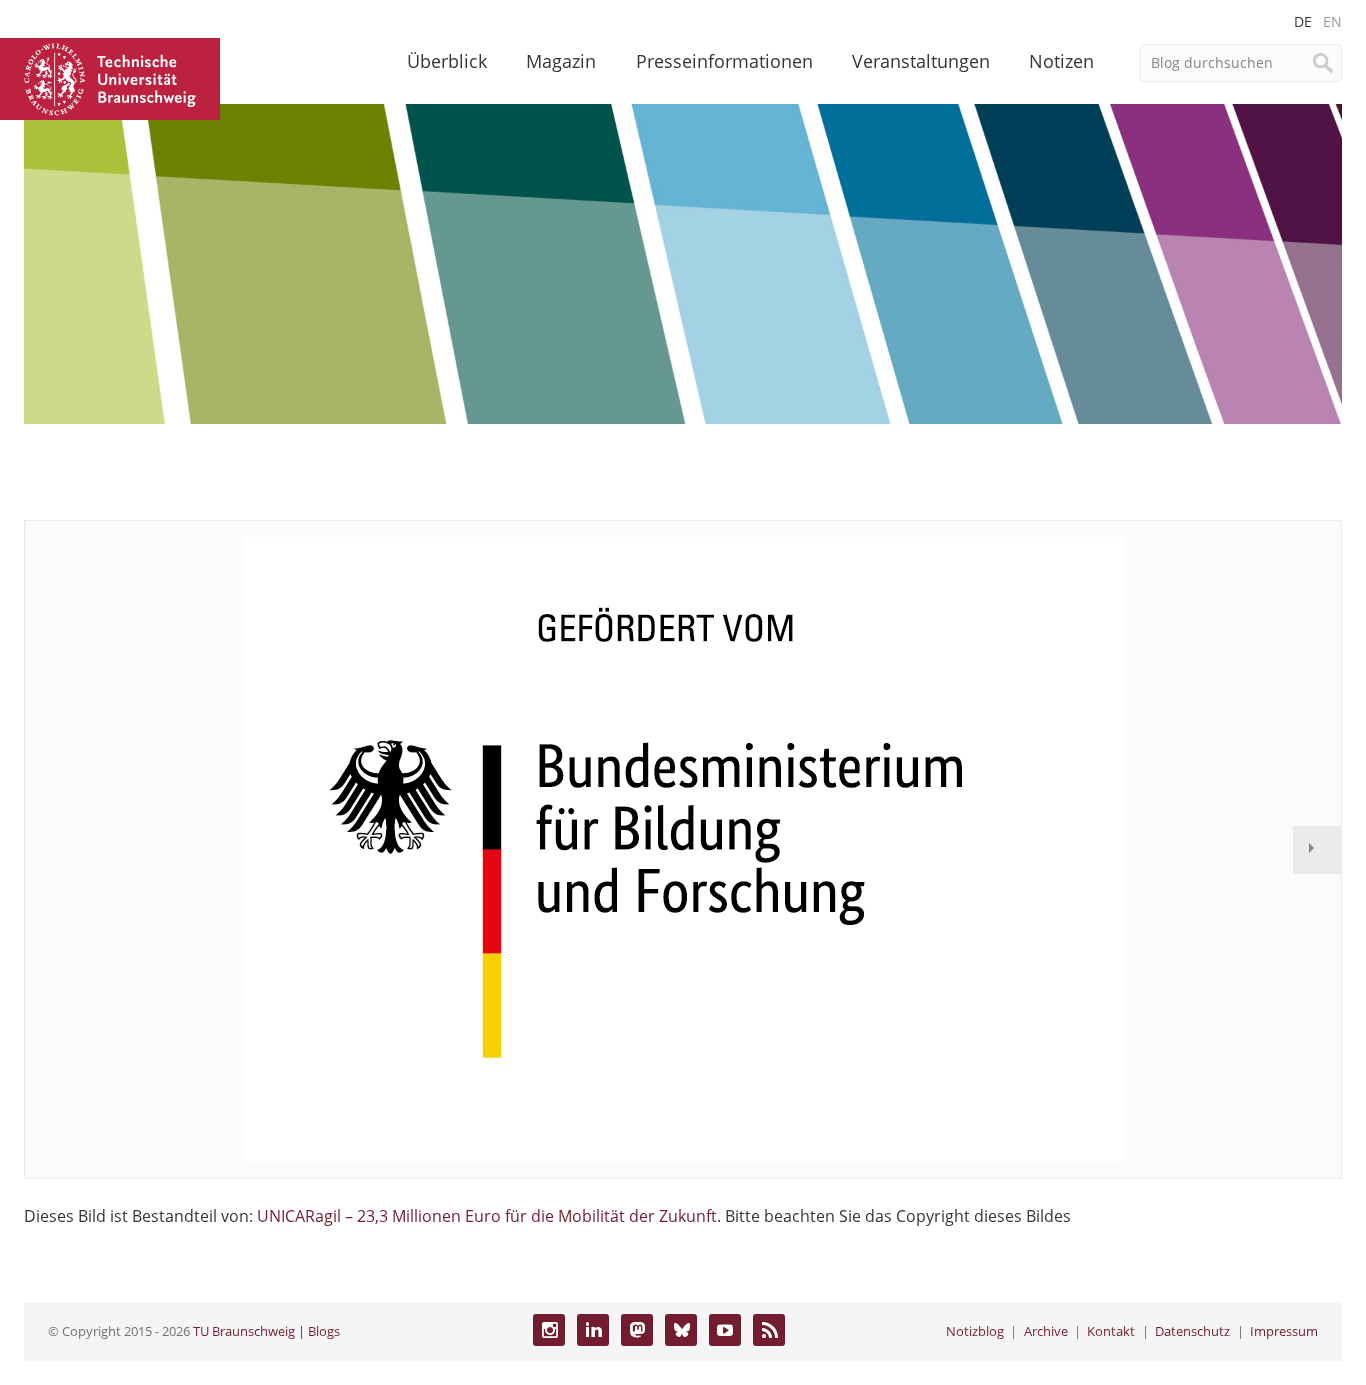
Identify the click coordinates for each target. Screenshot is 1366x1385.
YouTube (725, 1330)
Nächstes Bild (1317, 850)
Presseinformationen (724, 61)
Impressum (1284, 1331)
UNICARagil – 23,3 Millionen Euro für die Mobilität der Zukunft (487, 1216)
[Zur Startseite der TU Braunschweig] (110, 77)
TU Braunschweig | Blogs (266, 1331)
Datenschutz (1192, 1331)
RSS (769, 1330)
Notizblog (975, 1331)
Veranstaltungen (921, 61)
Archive (1046, 1331)
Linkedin (593, 1330)
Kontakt (1111, 1331)
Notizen (1061, 61)
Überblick (447, 61)
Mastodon (637, 1330)
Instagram (549, 1330)
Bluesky (681, 1330)
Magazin (561, 61)
